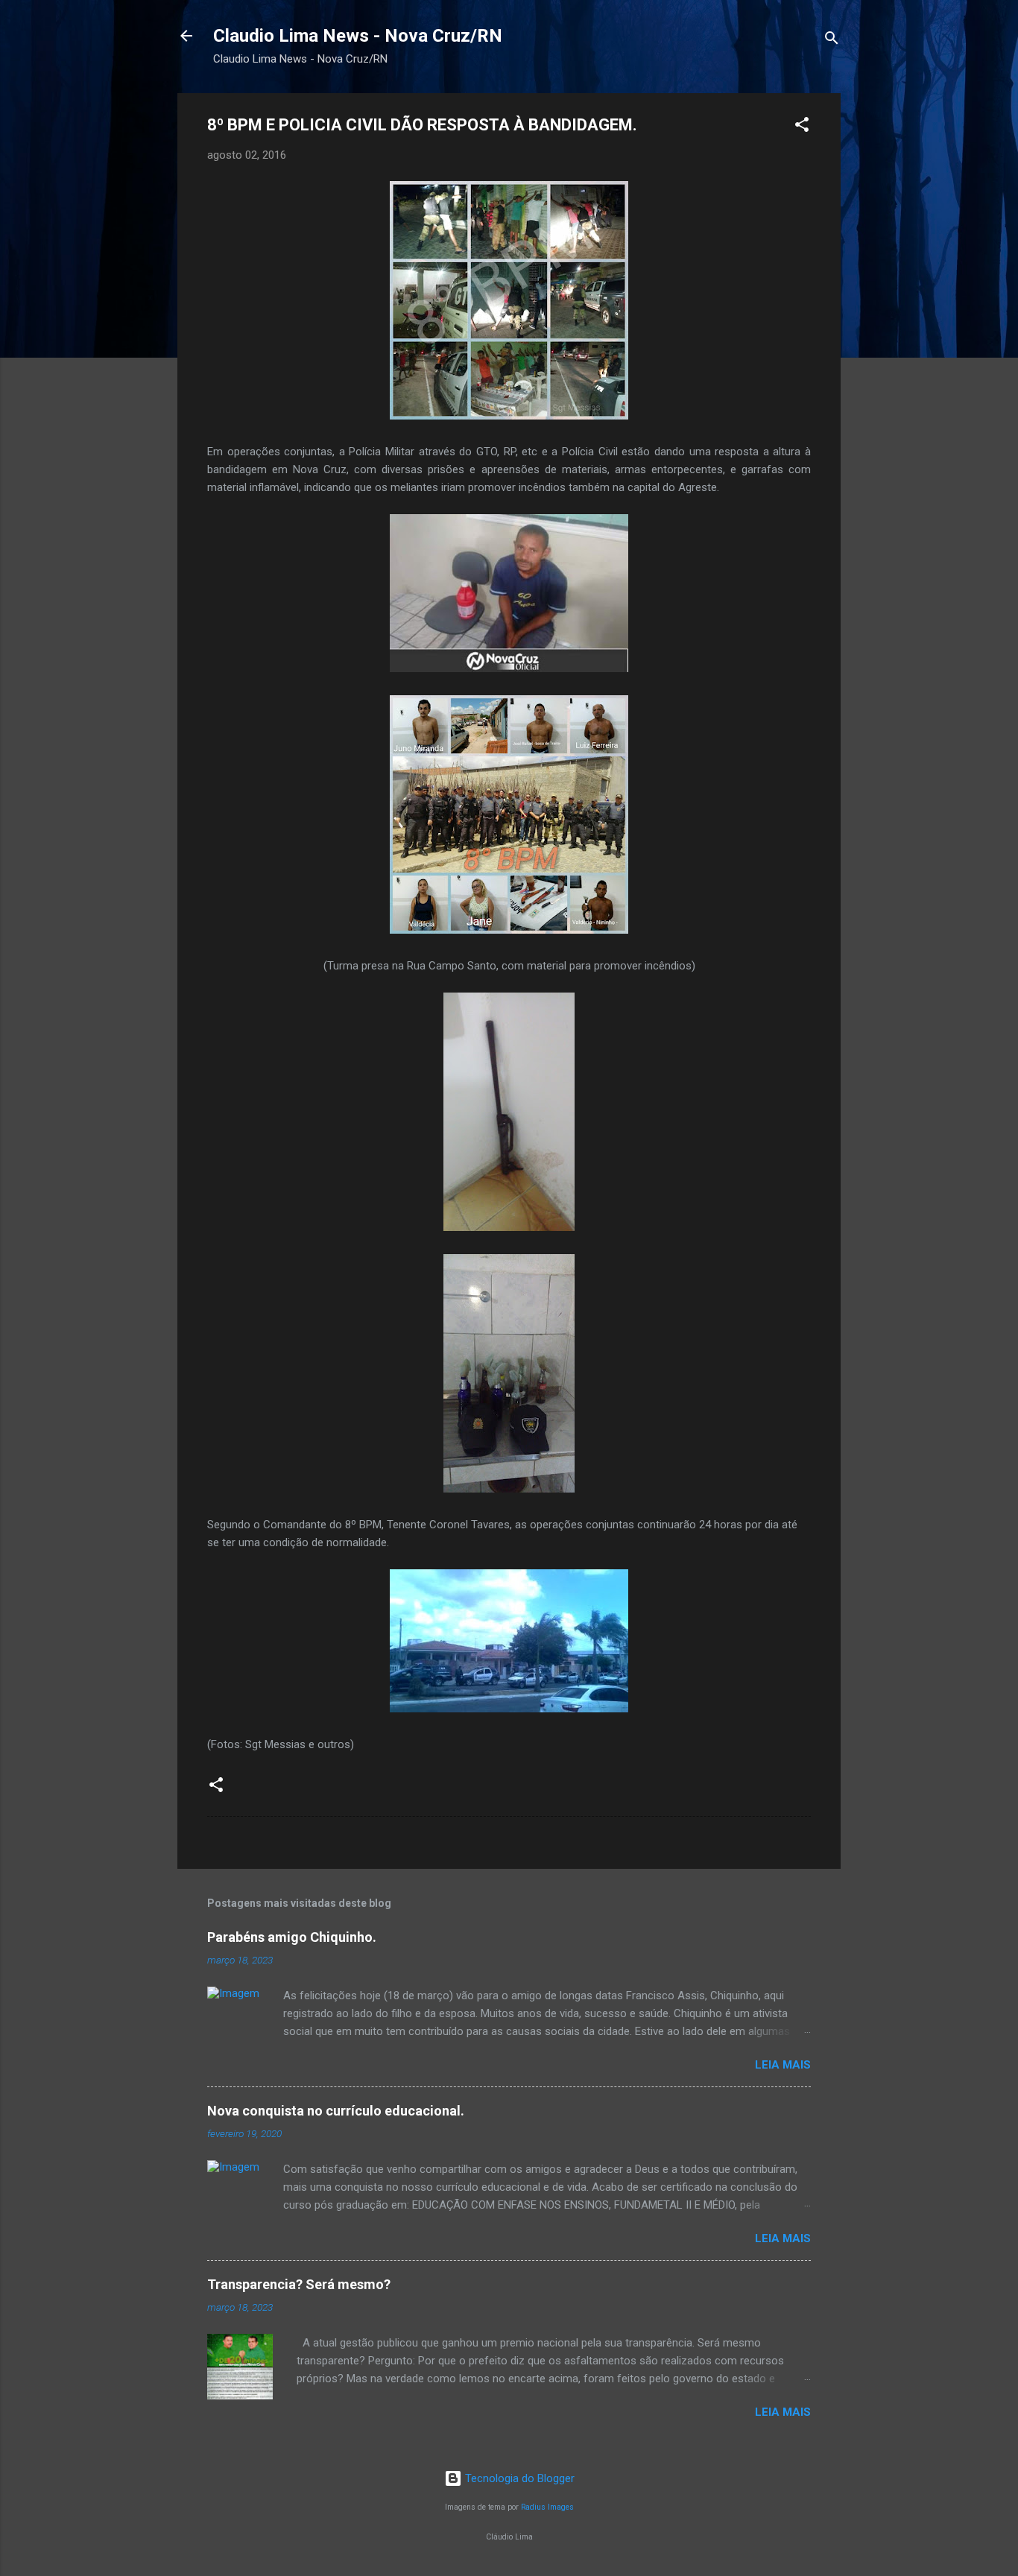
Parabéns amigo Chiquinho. (292, 1937)
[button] (802, 127)
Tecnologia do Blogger (518, 2478)
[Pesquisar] (832, 41)
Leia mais (783, 2065)
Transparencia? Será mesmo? (299, 2284)
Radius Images (547, 2507)
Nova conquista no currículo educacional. (336, 2111)
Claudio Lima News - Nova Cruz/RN (358, 36)
